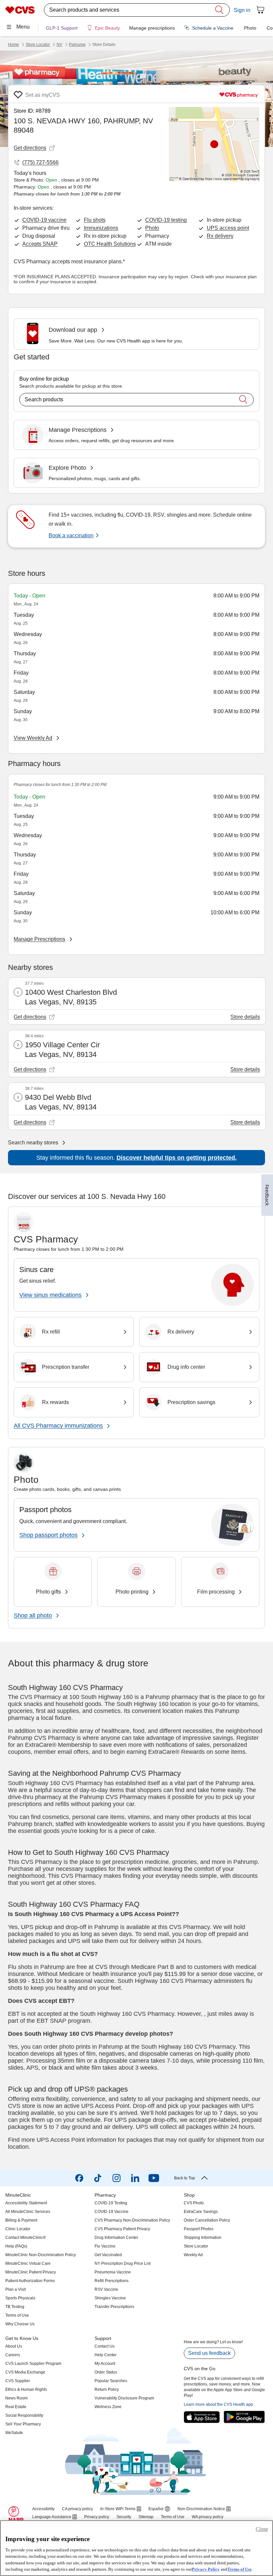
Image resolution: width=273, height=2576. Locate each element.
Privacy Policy (206, 2569)
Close (262, 2529)
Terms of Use (240, 2569)
